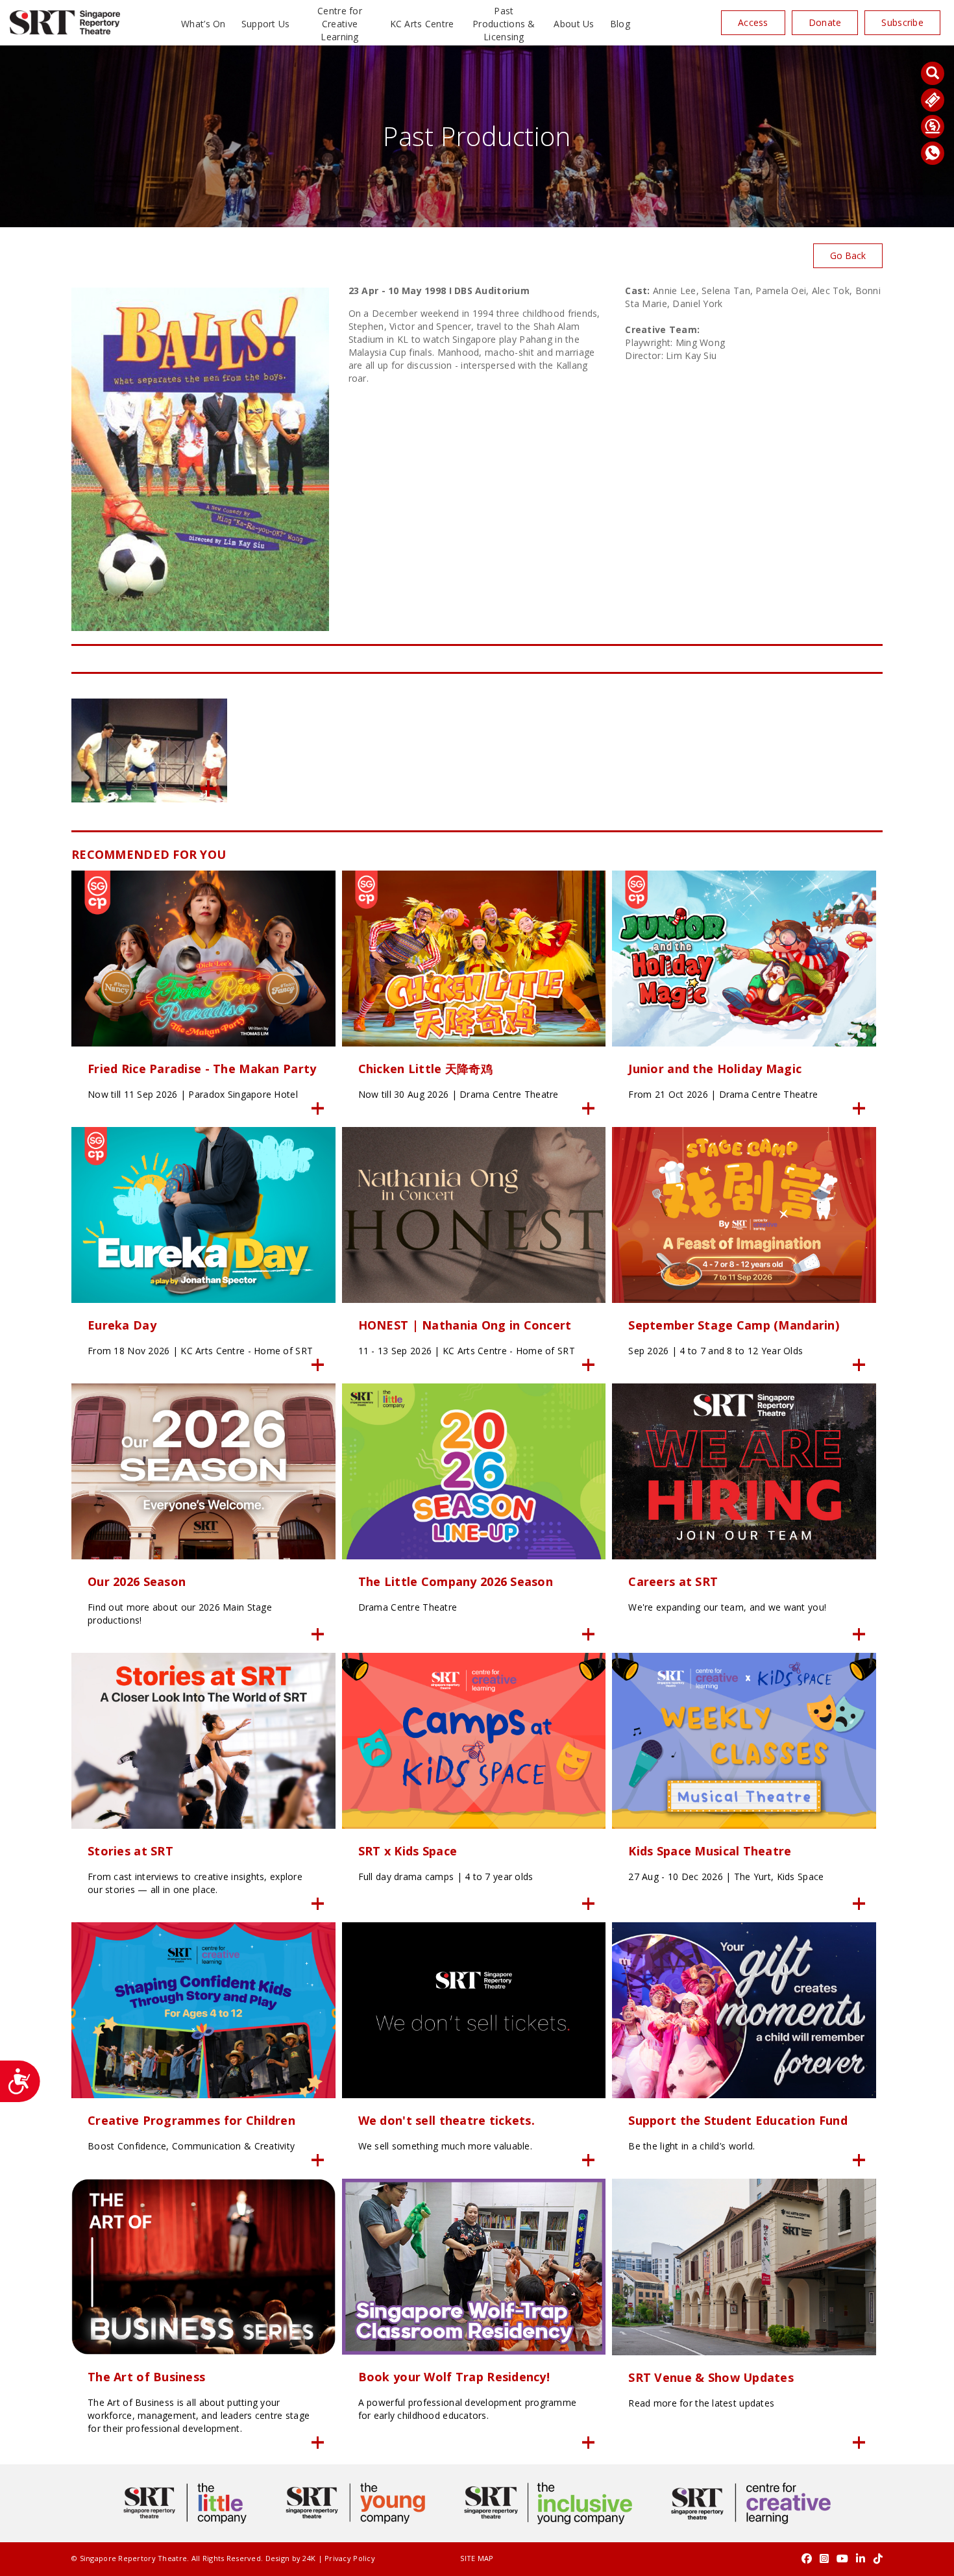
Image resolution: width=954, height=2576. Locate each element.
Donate (825, 22)
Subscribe (902, 22)
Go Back (848, 255)
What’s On (203, 24)
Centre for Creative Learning (340, 24)
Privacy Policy (350, 2558)
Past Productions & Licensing (504, 24)
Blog (620, 24)
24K (309, 2558)
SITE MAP (477, 2558)
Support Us (266, 24)
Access (753, 22)
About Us (574, 24)
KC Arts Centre (422, 24)
